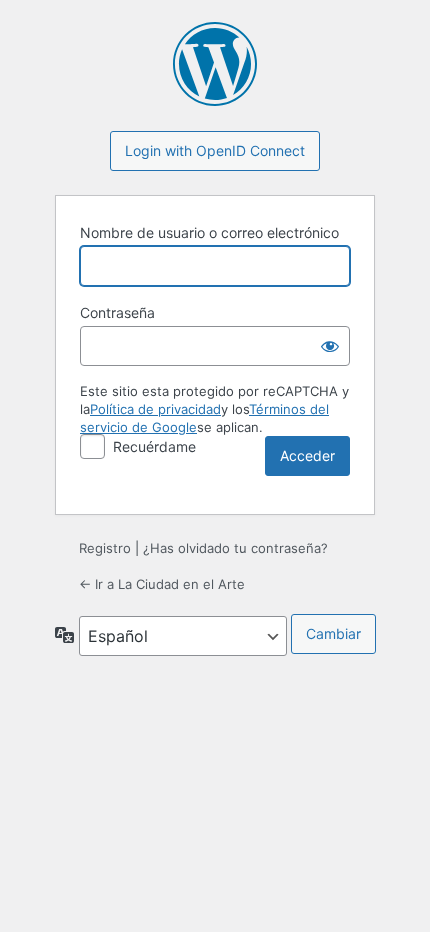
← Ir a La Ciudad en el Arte (162, 584)
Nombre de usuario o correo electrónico (209, 232)
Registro (105, 548)
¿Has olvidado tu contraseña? (235, 548)
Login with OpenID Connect (215, 150)
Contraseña (117, 312)
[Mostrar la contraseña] (330, 346)
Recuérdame (154, 446)
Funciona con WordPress (215, 64)
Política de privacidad (155, 409)
